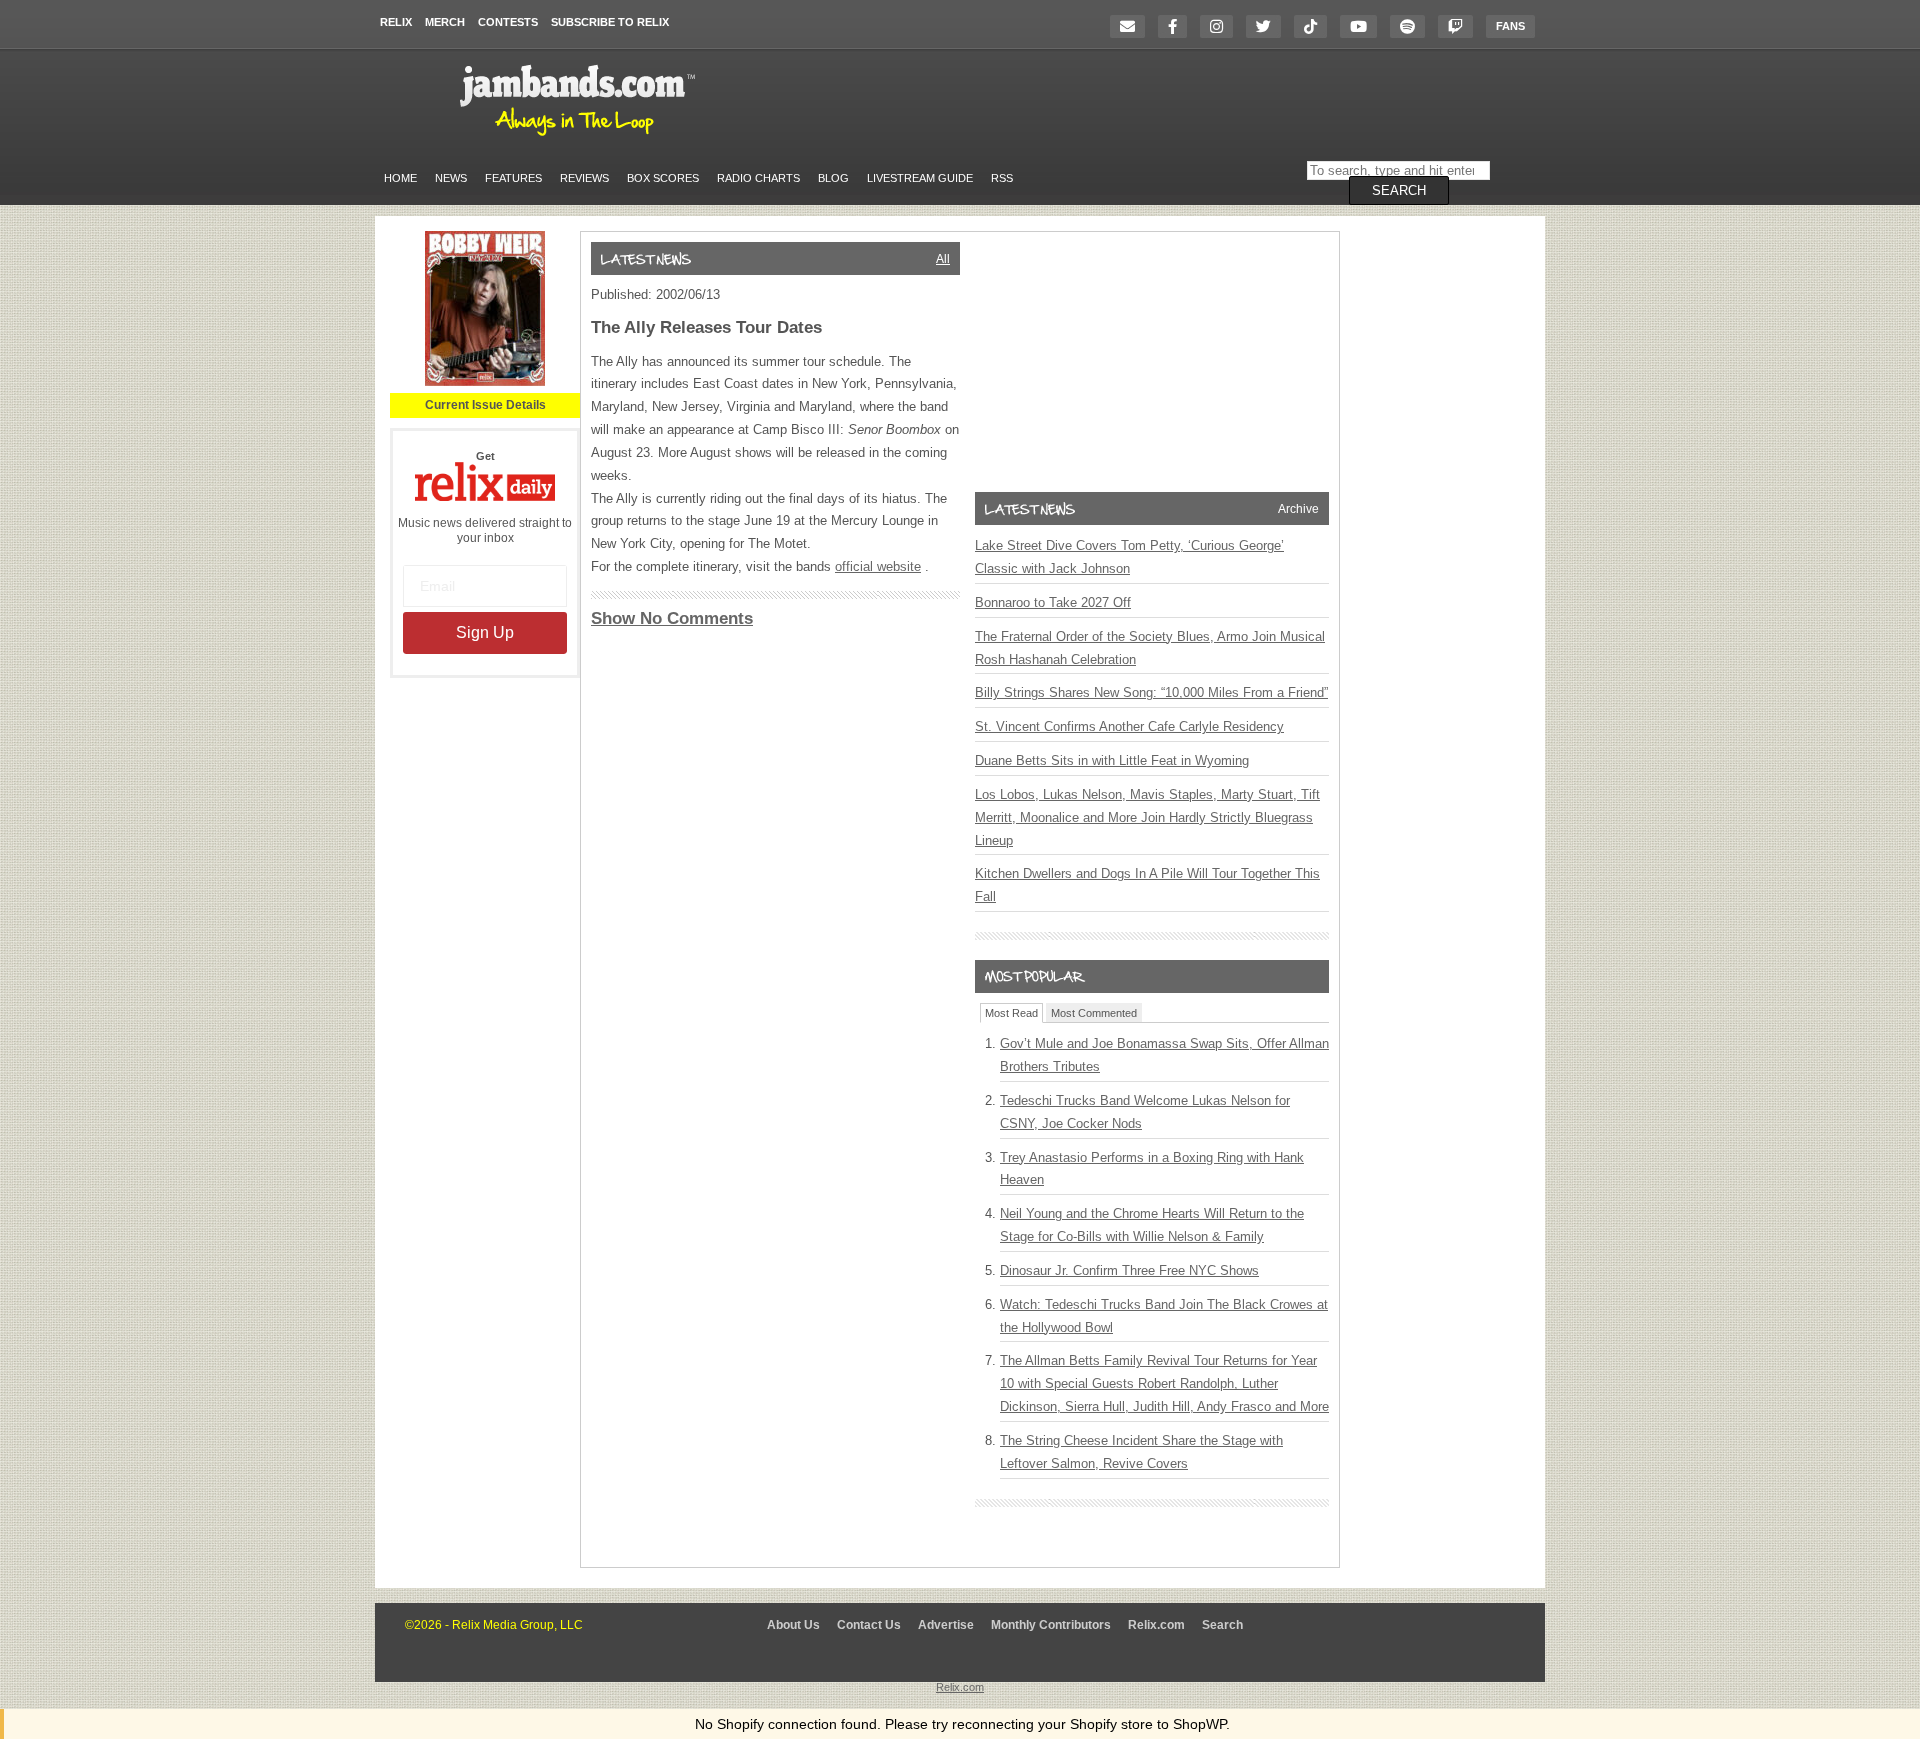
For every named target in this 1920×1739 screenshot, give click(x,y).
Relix (396, 22)
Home (400, 178)
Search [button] (1399, 190)
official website (878, 566)
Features (513, 178)
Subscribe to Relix (610, 22)
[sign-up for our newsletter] (1132, 26)
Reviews (584, 178)
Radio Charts (758, 178)
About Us (793, 1625)
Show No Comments (672, 618)
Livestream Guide (920, 178)
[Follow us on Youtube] (1363, 26)
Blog (833, 178)
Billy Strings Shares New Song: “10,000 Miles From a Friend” (1151, 692)
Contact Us (869, 1625)
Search (1222, 1625)
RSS (1002, 178)
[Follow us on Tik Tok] (1315, 26)
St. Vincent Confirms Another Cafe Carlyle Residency (1129, 726)
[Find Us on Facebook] (1177, 26)
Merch (445, 22)
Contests (508, 22)
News (451, 178)
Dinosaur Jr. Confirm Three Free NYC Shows (1129, 1270)
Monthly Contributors (1051, 1625)
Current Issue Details (485, 405)
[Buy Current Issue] (485, 382)
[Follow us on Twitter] (1268, 26)
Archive (1298, 509)
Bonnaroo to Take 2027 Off (1053, 602)
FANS (1510, 26)
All (943, 259)
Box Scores (663, 178)
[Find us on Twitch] (1460, 26)
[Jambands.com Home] (580, 137)
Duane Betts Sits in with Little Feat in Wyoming (1112, 760)
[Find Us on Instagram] (1221, 26)
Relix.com (1156, 1625)
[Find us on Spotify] (1412, 26)
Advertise (946, 1625)
